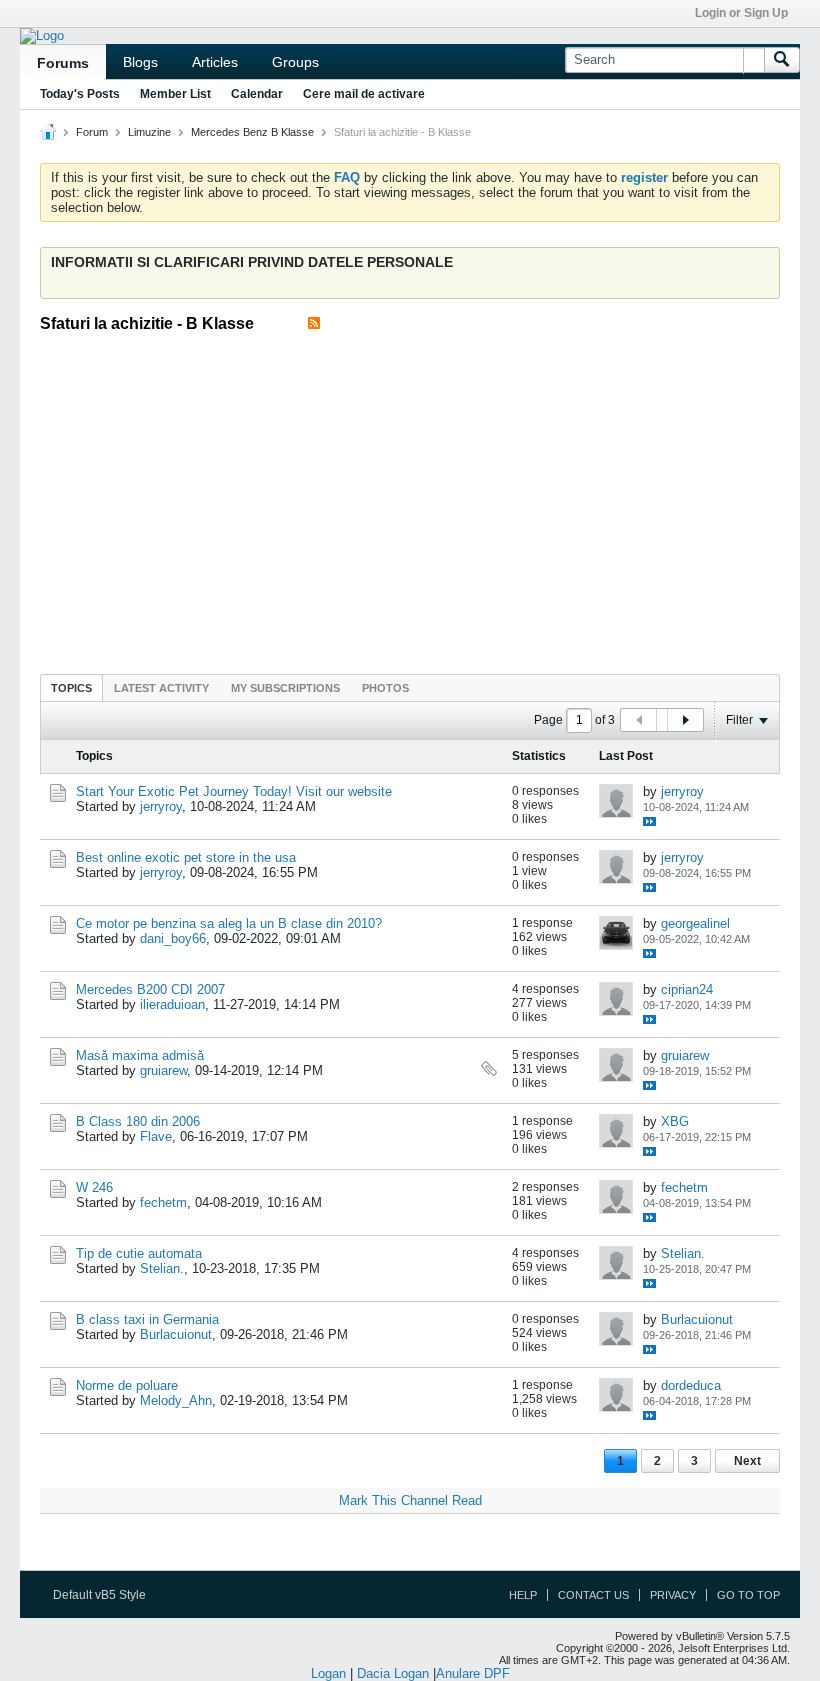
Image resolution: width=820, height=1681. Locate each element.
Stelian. (162, 1268)
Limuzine (149, 132)
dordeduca (691, 1385)
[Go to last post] (649, 821)
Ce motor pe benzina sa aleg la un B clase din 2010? (229, 923)
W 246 (94, 1187)
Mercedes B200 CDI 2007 (150, 989)
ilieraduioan (172, 1004)
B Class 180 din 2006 (138, 1121)
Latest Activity (161, 688)
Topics (71, 688)
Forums (63, 63)
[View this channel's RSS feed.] (314, 323)
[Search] (782, 60)
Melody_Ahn (176, 1400)
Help (523, 1595)
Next (747, 1461)
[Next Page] (685, 720)
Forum (92, 132)
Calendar (257, 94)
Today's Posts (80, 94)
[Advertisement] (430, 497)
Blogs (140, 62)
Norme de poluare (127, 1385)
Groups (295, 62)
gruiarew (163, 1070)
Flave (156, 1136)
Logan (328, 1673)
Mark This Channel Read (410, 1500)
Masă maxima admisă (140, 1055)
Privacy (673, 1595)
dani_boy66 (173, 938)
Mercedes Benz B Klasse (252, 132)
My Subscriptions (285, 688)
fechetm (163, 1202)
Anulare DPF (473, 1673)
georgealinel (695, 923)
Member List (175, 94)
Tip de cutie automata (139, 1253)
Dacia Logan (393, 1673)
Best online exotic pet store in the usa (186, 857)
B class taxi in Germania (147, 1319)
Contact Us (593, 1595)
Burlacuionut (176, 1334)
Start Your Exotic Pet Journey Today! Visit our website (234, 791)
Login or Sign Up (741, 13)
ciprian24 (687, 989)
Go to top (748, 1595)
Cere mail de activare (364, 94)
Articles (215, 62)
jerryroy (161, 806)
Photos (385, 688)
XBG (675, 1121)
